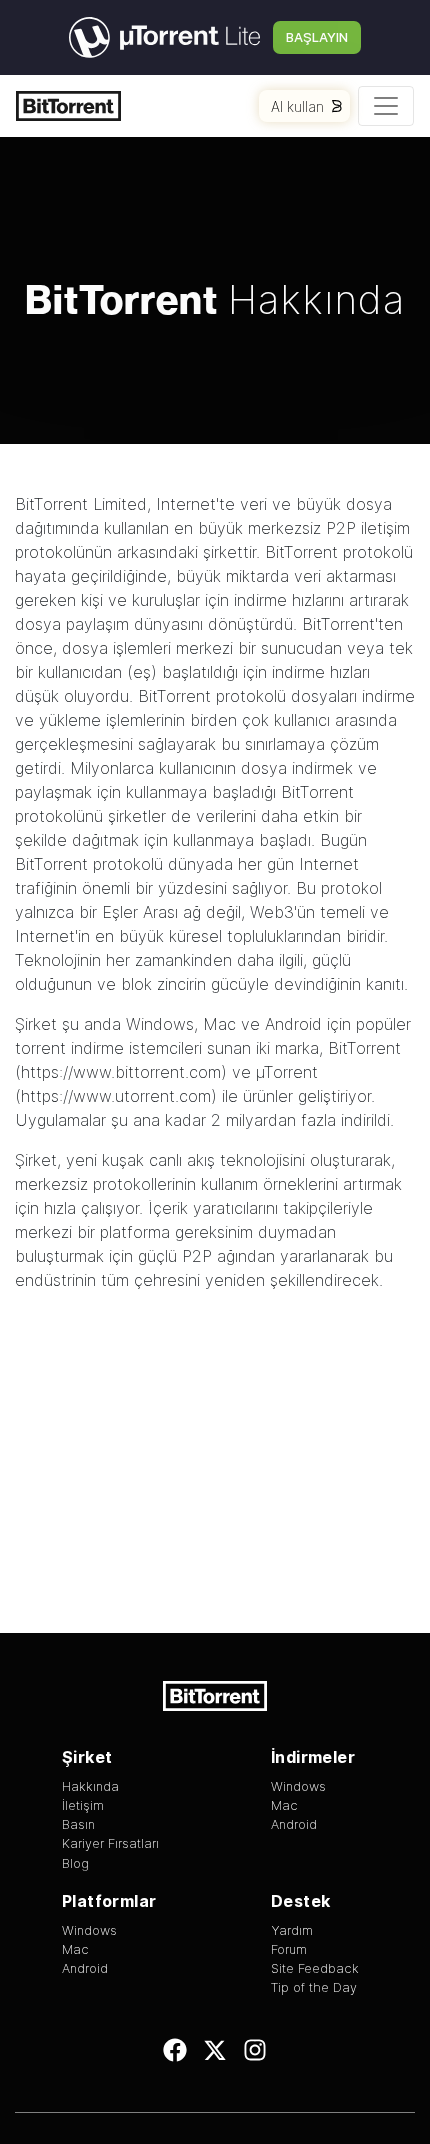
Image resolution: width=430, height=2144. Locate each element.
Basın (78, 1824)
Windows (160, 1024)
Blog (75, 1863)
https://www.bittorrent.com (121, 1072)
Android (293, 1024)
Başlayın (317, 37)
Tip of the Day (314, 1987)
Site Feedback (315, 1968)
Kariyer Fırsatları (110, 1843)
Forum (289, 1949)
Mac (219, 1024)
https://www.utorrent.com (116, 1096)
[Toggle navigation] (386, 106)
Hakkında (90, 1786)
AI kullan (297, 106)
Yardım (292, 1930)
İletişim (83, 1805)
